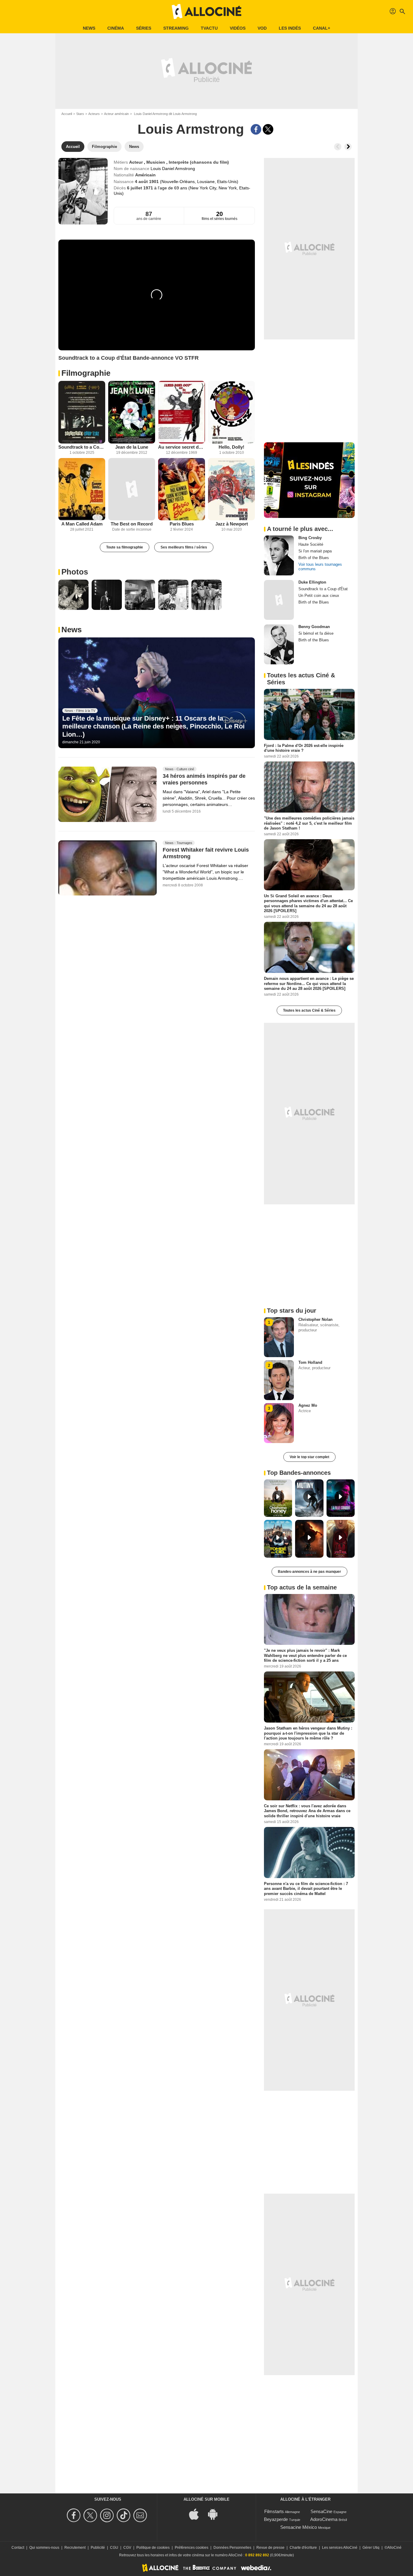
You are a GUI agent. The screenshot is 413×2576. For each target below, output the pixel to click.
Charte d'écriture (303, 2548)
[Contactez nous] (141, 2515)
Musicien (156, 162)
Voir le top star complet (309, 1457)
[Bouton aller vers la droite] (348, 147)
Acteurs (94, 114)
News (89, 28)
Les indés (290, 28)
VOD (262, 28)
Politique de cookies (153, 2548)
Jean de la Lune (132, 447)
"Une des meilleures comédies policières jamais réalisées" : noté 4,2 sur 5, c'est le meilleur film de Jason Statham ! (309, 823)
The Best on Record (132, 524)
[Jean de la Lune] (132, 412)
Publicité (98, 2548)
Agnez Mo (308, 1405)
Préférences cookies (192, 2548)
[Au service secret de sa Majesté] (182, 412)
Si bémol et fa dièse (316, 633)
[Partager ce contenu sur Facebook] (256, 129)
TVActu (209, 28)
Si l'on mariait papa (315, 551)
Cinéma (116, 28)
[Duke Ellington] (279, 600)
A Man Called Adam (82, 524)
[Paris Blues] (182, 489)
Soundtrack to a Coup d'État (82, 447)
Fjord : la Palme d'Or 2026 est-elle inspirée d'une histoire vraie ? (304, 748)
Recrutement (75, 2548)
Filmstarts (274, 2511)
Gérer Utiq (371, 2548)
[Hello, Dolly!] (231, 412)
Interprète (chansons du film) (199, 162)
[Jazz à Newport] (231, 489)
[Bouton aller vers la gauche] (338, 147)
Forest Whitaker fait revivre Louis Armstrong (206, 853)
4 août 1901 (147, 182)
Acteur (137, 162)
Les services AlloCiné (340, 2548)
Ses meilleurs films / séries (184, 547)
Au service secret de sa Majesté (182, 447)
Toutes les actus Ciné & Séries (309, 1010)
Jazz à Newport (232, 524)
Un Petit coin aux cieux (319, 596)
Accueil (67, 114)
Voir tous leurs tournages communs (320, 567)
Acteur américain (116, 114)
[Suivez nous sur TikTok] (124, 2515)
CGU (114, 2548)
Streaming (176, 28)
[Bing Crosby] (279, 555)
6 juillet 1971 (141, 188)
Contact (18, 2548)
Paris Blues (182, 524)
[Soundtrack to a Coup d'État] (82, 412)
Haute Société (311, 544)
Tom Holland (310, 1362)
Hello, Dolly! (231, 447)
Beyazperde (276, 2519)
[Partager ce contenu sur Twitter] (268, 129)
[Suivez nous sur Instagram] (108, 2515)
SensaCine (321, 2511)
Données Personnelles (232, 2548)
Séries (144, 28)
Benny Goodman (314, 627)
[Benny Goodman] (279, 644)
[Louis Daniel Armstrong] (83, 191)
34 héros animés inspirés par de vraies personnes (204, 779)
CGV (127, 2548)
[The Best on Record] (132, 489)
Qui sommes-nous (44, 2548)
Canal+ (322, 28)
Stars (80, 114)
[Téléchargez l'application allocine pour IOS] (197, 2514)
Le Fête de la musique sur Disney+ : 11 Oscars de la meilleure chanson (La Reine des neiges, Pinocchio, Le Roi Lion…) (153, 726)
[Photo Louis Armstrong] (73, 595)
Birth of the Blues (314, 558)
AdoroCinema (324, 2519)
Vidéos (238, 28)
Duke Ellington (312, 582)
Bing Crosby (310, 538)
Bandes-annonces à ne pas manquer (309, 1572)
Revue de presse (270, 2548)
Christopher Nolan (315, 1319)
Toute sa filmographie (125, 547)
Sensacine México (299, 2527)
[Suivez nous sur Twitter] (91, 2515)
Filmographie (86, 373)
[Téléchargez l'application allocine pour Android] (216, 2514)
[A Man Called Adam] (82, 489)
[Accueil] (207, 11)
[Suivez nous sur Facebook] (75, 2515)
